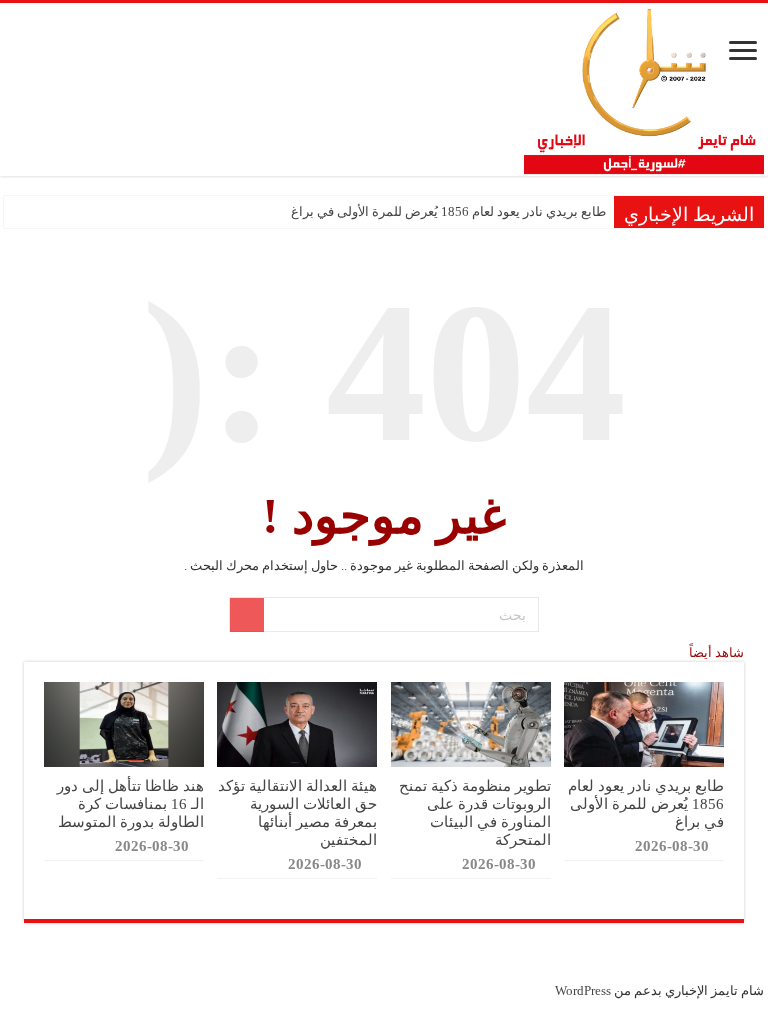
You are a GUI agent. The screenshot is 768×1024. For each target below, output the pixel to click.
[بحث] (247, 615)
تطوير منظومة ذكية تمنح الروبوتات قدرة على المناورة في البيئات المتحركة (475, 812)
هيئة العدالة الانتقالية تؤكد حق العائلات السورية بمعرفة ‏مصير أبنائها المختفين (297, 812)
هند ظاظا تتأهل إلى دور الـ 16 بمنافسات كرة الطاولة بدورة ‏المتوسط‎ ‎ (129, 803)
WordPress (583, 990)
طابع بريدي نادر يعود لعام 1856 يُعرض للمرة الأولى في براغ (448, 211)
